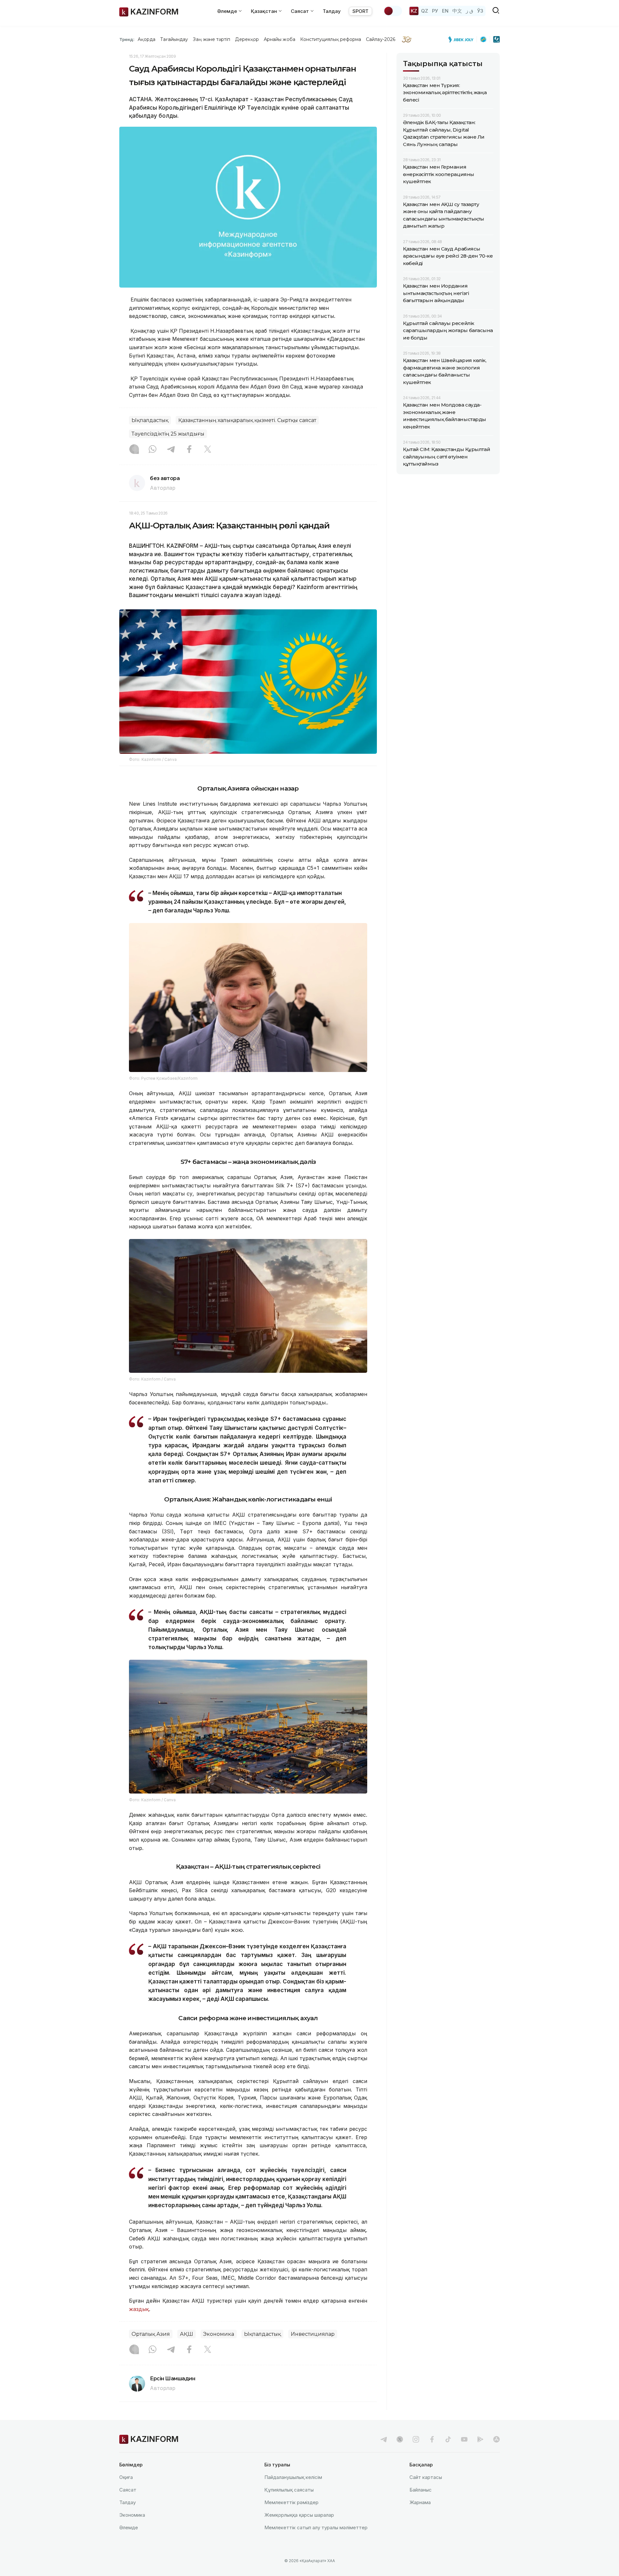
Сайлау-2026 (381, 39)
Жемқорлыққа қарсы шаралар (299, 2515)
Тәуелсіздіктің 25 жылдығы (168, 434)
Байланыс (421, 2490)
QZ (425, 11)
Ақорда (146, 39)
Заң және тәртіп (211, 39)
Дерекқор (247, 39)
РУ (435, 11)
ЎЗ (480, 11)
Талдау (332, 11)
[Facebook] (189, 450)
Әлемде (129, 2527)
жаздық (139, 2309)
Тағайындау (174, 39)
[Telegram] (171, 450)
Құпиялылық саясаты (289, 2490)
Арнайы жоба (280, 39)
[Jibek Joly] (463, 39)
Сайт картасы (426, 2477)
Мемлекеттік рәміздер (291, 2502)
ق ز (470, 11)
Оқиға (126, 2477)
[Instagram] (134, 450)
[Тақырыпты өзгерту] (393, 11)
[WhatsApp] (152, 450)
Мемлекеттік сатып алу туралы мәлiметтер (316, 2527)
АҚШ (187, 2334)
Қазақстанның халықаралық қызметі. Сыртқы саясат (247, 420)
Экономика (219, 2334)
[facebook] (432, 2439)
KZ (414, 11)
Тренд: (127, 39)
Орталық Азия (151, 2334)
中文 (457, 11)
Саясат (128, 2490)
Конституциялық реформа (331, 39)
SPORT (360, 11)
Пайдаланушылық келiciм (293, 2477)
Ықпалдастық (150, 420)
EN (445, 11)
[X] (208, 450)
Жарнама (420, 2502)
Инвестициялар (313, 2334)
